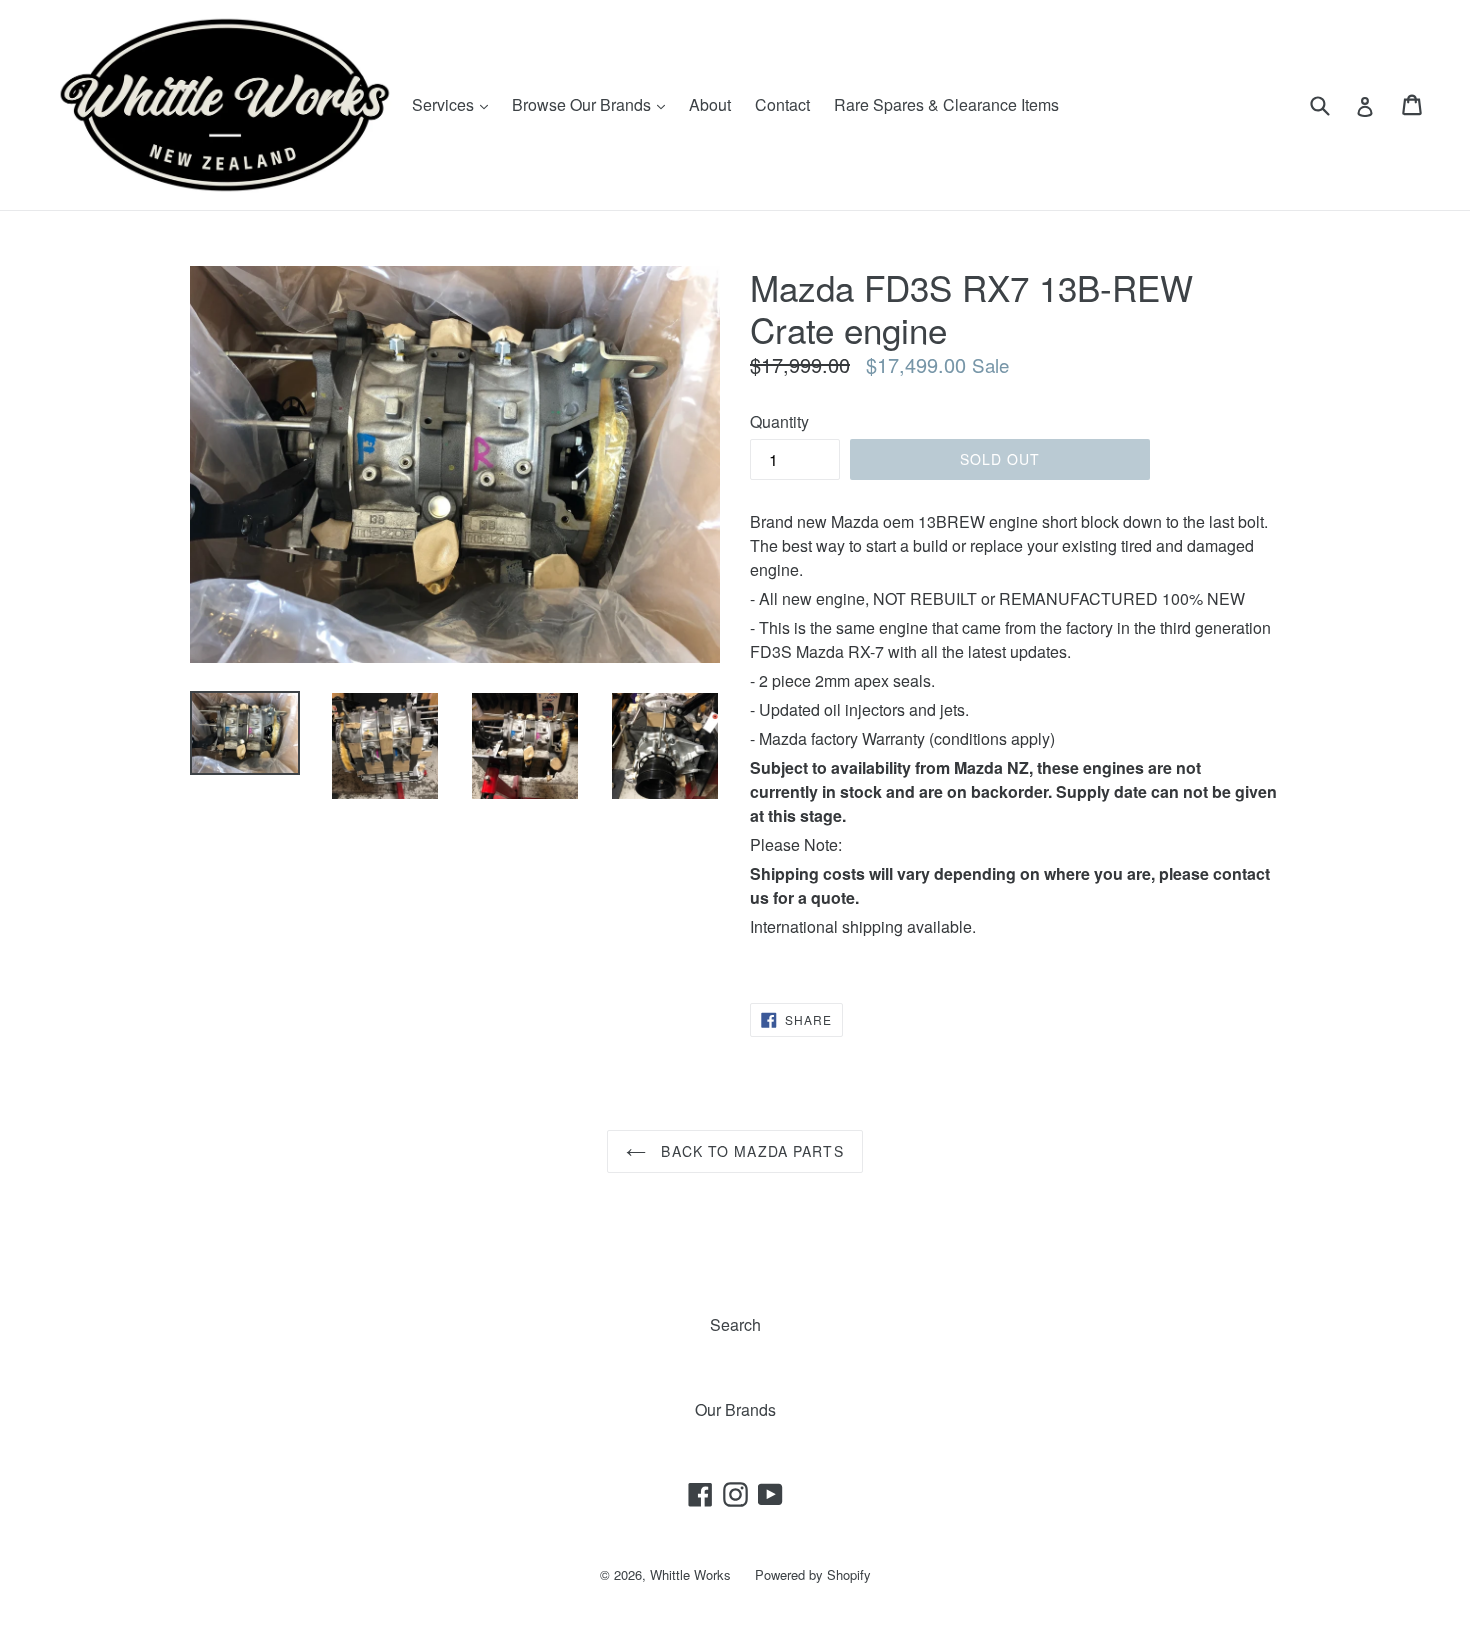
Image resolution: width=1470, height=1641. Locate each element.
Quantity (779, 421)
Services (455, 104)
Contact (782, 104)
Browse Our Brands (593, 104)
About (710, 104)
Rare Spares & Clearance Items (946, 104)
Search (735, 1324)
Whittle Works (690, 1574)
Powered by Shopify (813, 1574)
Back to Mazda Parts (749, 1151)
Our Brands (735, 1409)
